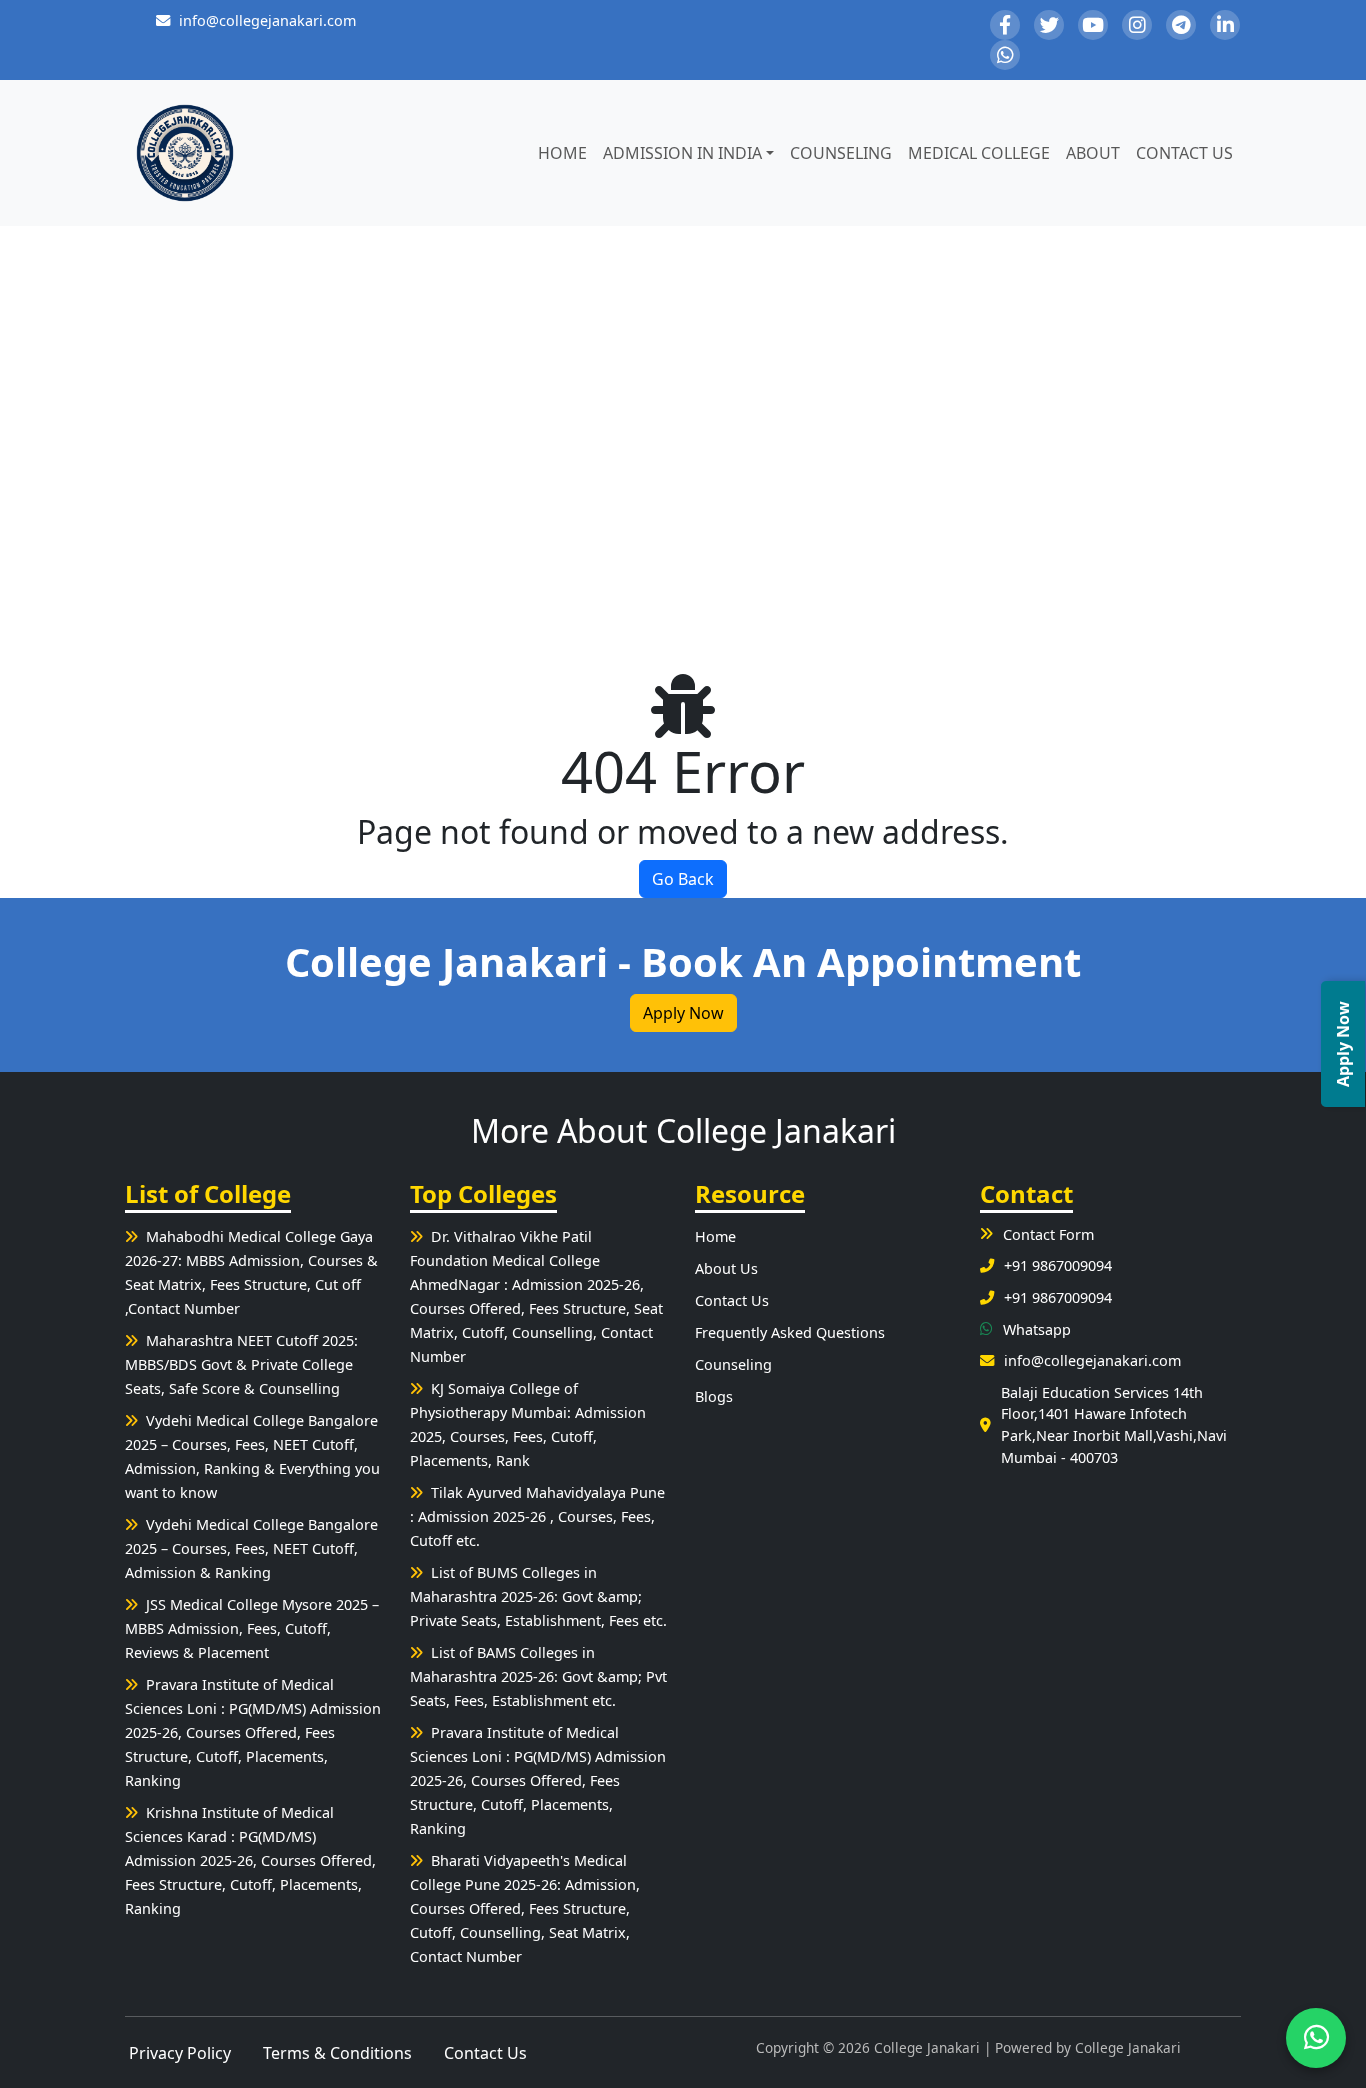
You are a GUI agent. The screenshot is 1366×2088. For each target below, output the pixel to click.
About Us (726, 1268)
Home (562, 153)
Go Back (683, 879)
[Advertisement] (683, 414)
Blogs (714, 1396)
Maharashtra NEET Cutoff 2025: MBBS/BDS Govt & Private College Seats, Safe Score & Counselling (241, 1364)
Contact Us (1184, 153)
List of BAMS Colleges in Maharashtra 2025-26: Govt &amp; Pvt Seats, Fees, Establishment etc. (538, 1676)
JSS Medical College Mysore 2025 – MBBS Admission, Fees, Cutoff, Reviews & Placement (252, 1628)
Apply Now (683, 1013)
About (1093, 153)
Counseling (841, 153)
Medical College (979, 153)
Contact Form (1048, 1234)
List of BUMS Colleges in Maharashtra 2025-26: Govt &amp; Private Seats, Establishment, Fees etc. (538, 1596)
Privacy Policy (180, 2053)
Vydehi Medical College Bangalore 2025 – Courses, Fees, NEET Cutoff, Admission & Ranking (251, 1548)
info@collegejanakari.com (267, 20)
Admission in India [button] (682, 153)
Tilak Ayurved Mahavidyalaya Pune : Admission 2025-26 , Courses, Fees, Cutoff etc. (537, 1516)
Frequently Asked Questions (790, 1332)
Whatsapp (1037, 1329)
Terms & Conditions (337, 2053)
